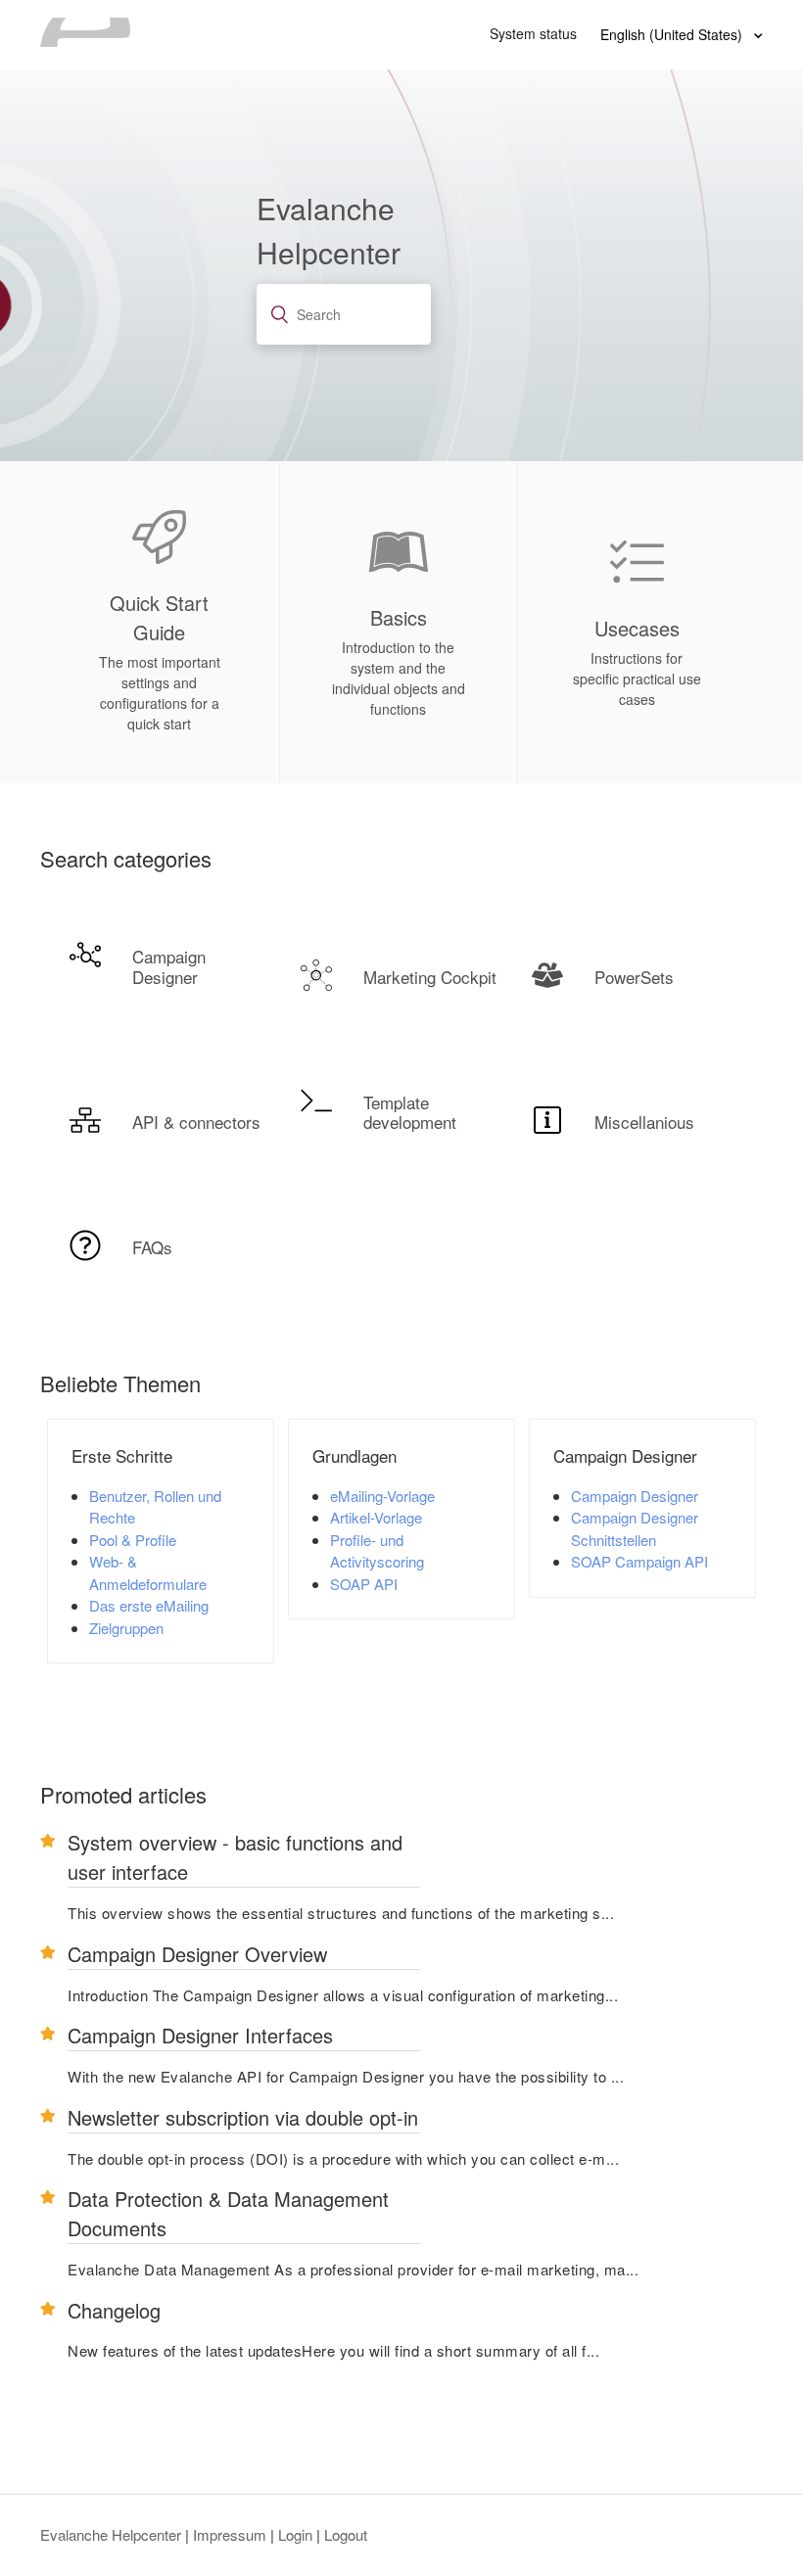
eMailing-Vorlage (382, 1496)
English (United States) (673, 34)
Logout (346, 2534)
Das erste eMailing (149, 1605)
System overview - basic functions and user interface (235, 1857)
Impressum (230, 2534)
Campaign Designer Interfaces (200, 2035)
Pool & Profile (133, 1540)
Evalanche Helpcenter (111, 2534)
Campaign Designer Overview (197, 1954)
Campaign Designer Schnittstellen (635, 1528)
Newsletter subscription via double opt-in (243, 2117)
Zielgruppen (126, 1628)
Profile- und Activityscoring (377, 1551)
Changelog (114, 2310)
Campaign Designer (635, 1496)
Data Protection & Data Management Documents (228, 2213)
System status (533, 33)
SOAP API (364, 1584)
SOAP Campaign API (639, 1561)
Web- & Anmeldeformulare (148, 1572)
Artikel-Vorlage (376, 1517)
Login (295, 2534)
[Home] (85, 41)
